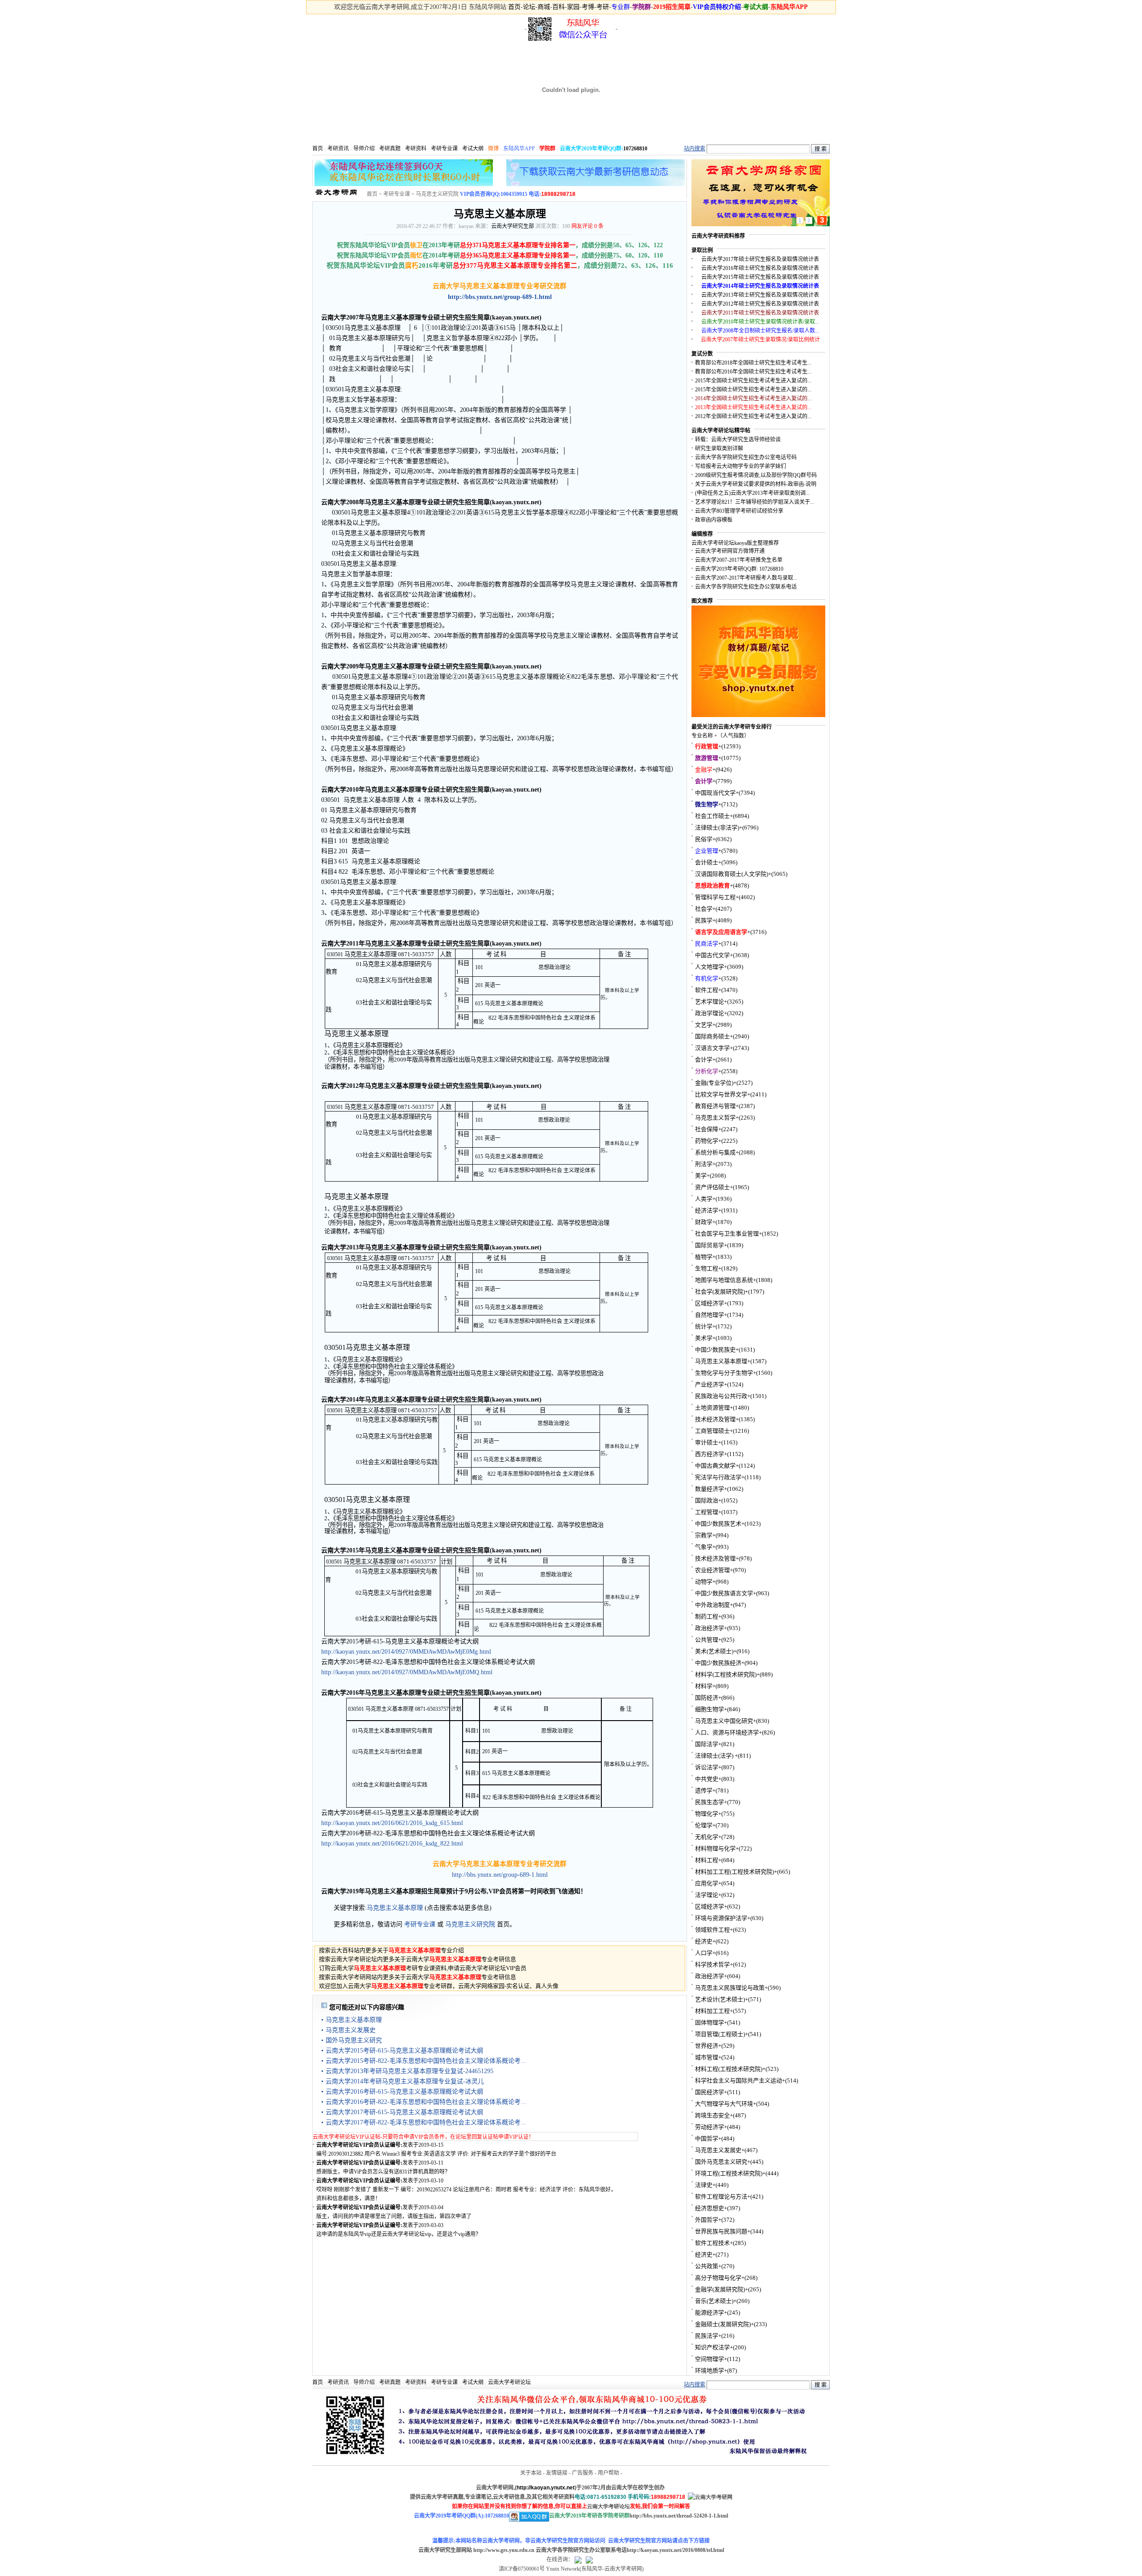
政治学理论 (710, 1013)
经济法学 (707, 1210)
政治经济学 (710, 1628)
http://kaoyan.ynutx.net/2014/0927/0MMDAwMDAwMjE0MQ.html (407, 1672)
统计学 (704, 1326)
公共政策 (707, 2266)
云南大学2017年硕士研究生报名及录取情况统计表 (760, 259)
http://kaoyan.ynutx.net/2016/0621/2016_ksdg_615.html (392, 1823)
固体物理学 (710, 2022)
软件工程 (707, 990)
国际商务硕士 (712, 1036)
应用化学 (707, 1883)
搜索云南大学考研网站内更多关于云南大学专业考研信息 (418, 1977)
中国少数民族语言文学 (724, 1593)
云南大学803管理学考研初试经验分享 (739, 511)
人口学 (704, 1953)
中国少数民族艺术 (718, 1524)
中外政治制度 (712, 1605)
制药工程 (707, 1616)
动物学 (704, 1582)
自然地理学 (710, 1315)
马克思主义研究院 (437, 194)
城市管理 (707, 2057)
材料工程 (707, 1860)
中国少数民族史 (715, 1350)
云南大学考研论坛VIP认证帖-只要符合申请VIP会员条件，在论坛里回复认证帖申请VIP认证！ (423, 2137)
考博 (588, 7)
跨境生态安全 (712, 2115)
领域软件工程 (712, 1930)
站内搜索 (695, 149)
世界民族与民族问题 (721, 2231)
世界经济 (707, 2046)
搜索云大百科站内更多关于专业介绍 (391, 1950)
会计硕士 (707, 862)
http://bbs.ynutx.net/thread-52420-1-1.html (679, 2516)
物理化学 (707, 1814)
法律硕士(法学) (715, 1756)
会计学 (704, 1060)
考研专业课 (444, 149)
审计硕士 (707, 1442)
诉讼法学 (707, 1767)
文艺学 (704, 1025)
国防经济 (707, 1698)
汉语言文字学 (712, 1048)
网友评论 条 (588, 226)
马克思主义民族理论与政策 (730, 1988)
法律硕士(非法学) (717, 828)
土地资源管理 (712, 1408)
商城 (544, 7)
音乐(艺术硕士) (714, 2301)
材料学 (704, 1686)
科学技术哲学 (712, 1964)
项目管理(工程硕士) (720, 2034)
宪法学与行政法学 (718, 1477)
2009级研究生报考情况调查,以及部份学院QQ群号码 (756, 475)
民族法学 (707, 2336)
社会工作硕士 (712, 816)
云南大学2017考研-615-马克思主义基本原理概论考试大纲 (404, 2112)
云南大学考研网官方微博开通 (730, 551)
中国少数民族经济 (718, 1663)
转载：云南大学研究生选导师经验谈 (738, 440)
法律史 (704, 2185)
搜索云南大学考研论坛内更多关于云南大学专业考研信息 (418, 1959)
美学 (701, 1176)
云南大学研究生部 (513, 226)
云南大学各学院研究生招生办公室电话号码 (746, 457)
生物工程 (707, 1268)
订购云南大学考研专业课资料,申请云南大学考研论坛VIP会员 (423, 1968)
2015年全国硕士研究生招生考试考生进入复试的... (753, 381)
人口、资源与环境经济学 (727, 1732)
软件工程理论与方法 (721, 2196)
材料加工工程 (712, 2011)
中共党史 (707, 1779)
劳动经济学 (710, 2127)
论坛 (529, 7)
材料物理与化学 (715, 1848)
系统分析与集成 (715, 1152)
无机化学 (707, 1837)
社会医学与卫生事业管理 (727, 1234)
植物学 (704, 1257)
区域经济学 (710, 1303)
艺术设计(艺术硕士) (720, 1999)
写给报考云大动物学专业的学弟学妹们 (741, 466)
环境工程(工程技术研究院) (729, 2173)
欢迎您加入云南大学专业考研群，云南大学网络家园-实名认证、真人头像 (439, 1986)
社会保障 (707, 1129)
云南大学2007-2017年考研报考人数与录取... (746, 578)
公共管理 (707, 1640)
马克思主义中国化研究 (724, 1721)
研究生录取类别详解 (719, 448)
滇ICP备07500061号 (522, 2569)
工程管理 (707, 1512)
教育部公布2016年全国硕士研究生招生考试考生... (753, 372)
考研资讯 (338, 149)
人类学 (704, 1199)
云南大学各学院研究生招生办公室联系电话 (746, 587)
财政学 (704, 1222)
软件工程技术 (712, 2243)
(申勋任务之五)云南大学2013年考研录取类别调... (752, 493)
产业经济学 (710, 1384)
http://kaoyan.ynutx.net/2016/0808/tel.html (675, 2550)
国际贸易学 (710, 1245)
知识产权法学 (712, 2347)
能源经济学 (710, 2313)
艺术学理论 (710, 1002)
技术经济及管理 (715, 1419)
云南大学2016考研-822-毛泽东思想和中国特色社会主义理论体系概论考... (426, 2102)
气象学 (704, 1547)
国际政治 (707, 1500)
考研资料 (416, 149)
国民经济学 (710, 2092)
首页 (514, 7)
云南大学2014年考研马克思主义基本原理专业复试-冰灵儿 (405, 2081)
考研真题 (390, 149)
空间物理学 (710, 2359)
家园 (573, 7)
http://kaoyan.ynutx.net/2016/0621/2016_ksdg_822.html (392, 1844)
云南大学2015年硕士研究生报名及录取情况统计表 (760, 277)
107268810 (635, 149)
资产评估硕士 (712, 1187)
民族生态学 (710, 1802)
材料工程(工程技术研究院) (729, 2069)
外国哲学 (707, 2220)
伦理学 (704, 1825)
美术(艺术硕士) (714, 1651)
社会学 (704, 909)
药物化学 (707, 1141)
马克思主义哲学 (715, 1118)
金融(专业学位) (714, 1083)
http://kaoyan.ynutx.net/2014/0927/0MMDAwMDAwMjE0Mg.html (406, 1652)
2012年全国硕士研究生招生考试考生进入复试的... (753, 416)
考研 (603, 7)
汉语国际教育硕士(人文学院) (732, 874)
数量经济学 (710, 1489)
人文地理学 (710, 967)
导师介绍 (364, 149)
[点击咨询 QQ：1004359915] (578, 2559)
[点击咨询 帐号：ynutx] (589, 2559)
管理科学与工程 (715, 897)
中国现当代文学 (715, 793)
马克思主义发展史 (351, 2030)
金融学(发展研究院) (720, 2289)
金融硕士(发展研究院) (723, 2324)
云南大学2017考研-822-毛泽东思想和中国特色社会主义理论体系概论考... (426, 2122)
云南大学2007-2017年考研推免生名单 (739, 560)
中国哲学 (707, 2138)
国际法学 (707, 1744)
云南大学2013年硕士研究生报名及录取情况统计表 (760, 295)
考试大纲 (473, 149)
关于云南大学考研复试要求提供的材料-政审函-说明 (756, 484)
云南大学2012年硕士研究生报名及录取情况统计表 (760, 304)
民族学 (704, 920)
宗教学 (704, 1535)
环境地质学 (710, 2371)
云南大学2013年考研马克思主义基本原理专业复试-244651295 (410, 2071)
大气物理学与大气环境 (724, 2104)
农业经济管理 (712, 1570)
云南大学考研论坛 (509, 2382)
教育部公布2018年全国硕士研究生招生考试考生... (753, 363)
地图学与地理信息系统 (724, 1280)
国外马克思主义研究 (354, 2040)
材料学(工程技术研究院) (726, 1674)
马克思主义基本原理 (395, 1908)
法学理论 (707, 1895)
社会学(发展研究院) (720, 1292)
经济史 (704, 1941)
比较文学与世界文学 (721, 1094)
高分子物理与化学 (718, 2278)
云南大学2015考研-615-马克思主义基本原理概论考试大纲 (404, 2051)
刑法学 (704, 1164)
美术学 (704, 1338)
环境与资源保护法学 (721, 1918)
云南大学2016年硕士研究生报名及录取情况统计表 (760, 268)
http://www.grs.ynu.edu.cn (504, 2550)
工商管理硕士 (712, 1431)
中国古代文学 (712, 955)
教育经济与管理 (715, 1106)
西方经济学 (710, 1454)
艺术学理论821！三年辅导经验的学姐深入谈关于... (755, 502)
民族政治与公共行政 (721, 1396)
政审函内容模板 (714, 520)
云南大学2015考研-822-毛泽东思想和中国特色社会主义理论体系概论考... (426, 2061)
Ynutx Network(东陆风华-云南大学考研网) (595, 2569)
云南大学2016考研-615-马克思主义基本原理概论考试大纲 (404, 2092)
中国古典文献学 (715, 1466)
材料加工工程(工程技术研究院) (734, 1872)
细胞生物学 (710, 1709)
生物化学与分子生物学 (724, 1373)
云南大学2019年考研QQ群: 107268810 (739, 569)
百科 (559, 7)
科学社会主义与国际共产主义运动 (739, 2080)
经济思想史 (710, 2208)
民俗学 (704, 839)
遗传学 (704, 1790)
